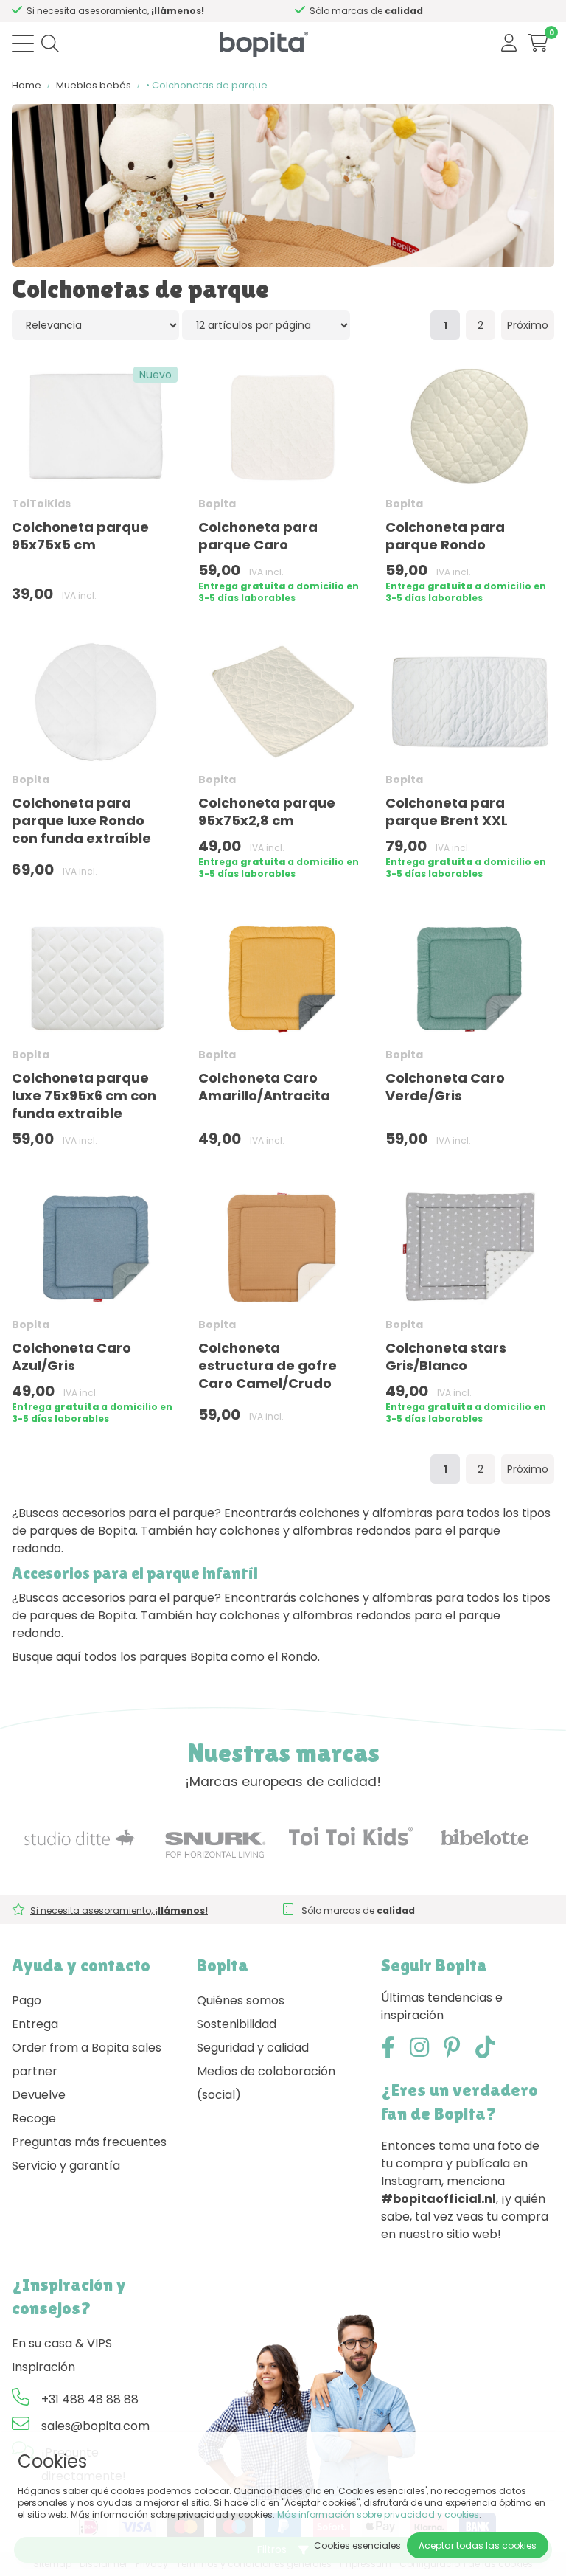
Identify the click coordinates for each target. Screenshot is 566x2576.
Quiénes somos (241, 2000)
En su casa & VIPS (62, 2343)
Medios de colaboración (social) (266, 2083)
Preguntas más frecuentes (89, 2142)
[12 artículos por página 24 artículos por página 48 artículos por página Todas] (266, 325)
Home (27, 85)
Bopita (217, 504)
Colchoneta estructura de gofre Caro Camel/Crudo (268, 1365)
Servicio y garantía (66, 2166)
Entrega (35, 2024)
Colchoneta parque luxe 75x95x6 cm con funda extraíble (84, 1096)
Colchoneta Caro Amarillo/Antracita (264, 1087)
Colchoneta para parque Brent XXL (447, 812)
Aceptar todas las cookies (478, 2545)
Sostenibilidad (237, 2024)
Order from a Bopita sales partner (87, 2059)
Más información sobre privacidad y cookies (378, 2514)
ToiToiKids (41, 504)
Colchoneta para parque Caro (258, 536)
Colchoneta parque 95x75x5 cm (80, 536)
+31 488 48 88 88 (90, 2399)
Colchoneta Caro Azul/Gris (71, 1357)
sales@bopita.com (95, 2426)
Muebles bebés (94, 85)
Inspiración (43, 2367)
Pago (27, 2000)
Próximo (528, 325)
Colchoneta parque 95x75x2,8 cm (267, 812)
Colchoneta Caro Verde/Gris (445, 1087)
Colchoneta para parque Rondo (445, 536)
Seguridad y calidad (253, 2048)
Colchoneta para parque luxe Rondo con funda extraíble (81, 820)
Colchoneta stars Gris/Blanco (446, 1357)
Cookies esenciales (357, 2545)
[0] (538, 43)
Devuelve (39, 2095)
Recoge (34, 2118)
